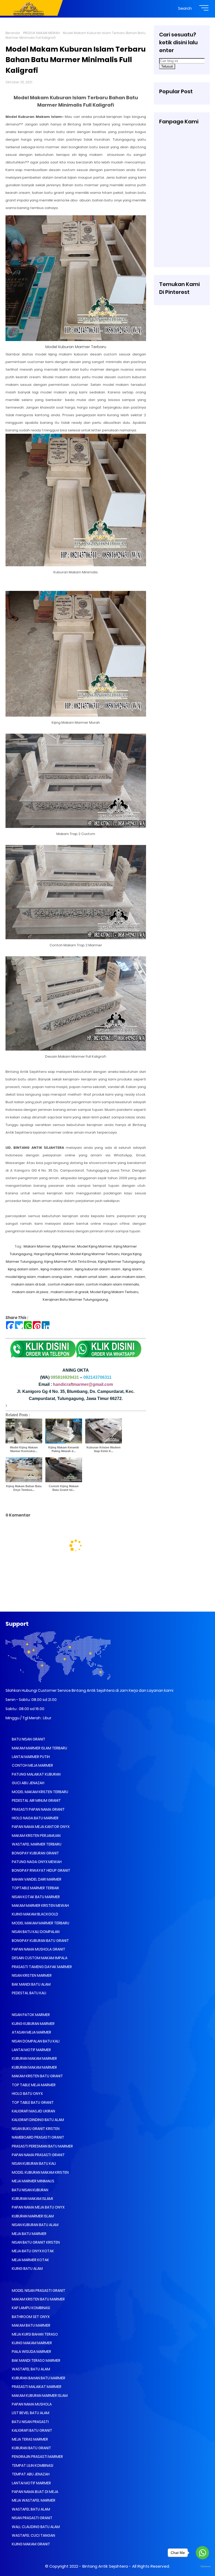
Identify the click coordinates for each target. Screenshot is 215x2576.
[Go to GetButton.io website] (202, 2567)
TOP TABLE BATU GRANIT (32, 2102)
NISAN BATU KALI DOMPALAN (35, 1932)
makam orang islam (55, 1277)
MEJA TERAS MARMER (29, 2439)
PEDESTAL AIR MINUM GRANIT (36, 1800)
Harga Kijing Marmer (51, 1254)
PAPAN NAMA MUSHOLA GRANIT (38, 1949)
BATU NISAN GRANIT (28, 1739)
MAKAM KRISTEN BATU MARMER (38, 2299)
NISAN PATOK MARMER (30, 2015)
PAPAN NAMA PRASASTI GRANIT (38, 2155)
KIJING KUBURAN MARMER (33, 2024)
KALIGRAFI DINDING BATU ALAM (37, 2120)
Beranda (13, 33)
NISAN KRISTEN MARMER (31, 1975)
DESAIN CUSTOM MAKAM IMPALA (39, 1958)
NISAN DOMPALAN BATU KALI (35, 2041)
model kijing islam (21, 1277)
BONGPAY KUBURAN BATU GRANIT (40, 1941)
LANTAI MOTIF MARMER (31, 2050)
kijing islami (132, 1269)
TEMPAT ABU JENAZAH (30, 2474)
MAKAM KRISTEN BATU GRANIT (37, 2076)
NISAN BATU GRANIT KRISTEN (35, 2242)
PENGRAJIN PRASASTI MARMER (37, 2457)
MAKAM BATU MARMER (31, 2325)
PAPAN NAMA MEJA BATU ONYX (38, 2207)
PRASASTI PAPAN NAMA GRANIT (38, 1809)
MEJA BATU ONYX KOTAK (33, 2251)
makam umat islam (91, 1277)
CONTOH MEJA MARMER (32, 1765)
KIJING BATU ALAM (27, 2269)
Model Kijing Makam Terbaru (114, 1292)
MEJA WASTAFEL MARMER (33, 2500)
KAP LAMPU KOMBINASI (31, 2308)
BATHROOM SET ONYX (30, 2317)
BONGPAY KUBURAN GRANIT (35, 1853)
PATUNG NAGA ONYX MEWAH (36, 1862)
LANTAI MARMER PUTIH (30, 1757)
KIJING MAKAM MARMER (31, 2343)
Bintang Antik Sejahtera (105, 2566)
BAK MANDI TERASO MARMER (36, 2360)
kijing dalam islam (23, 1269)
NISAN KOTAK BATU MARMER (35, 1897)
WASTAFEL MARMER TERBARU (36, 1844)
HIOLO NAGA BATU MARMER (35, 1818)
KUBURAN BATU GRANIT (31, 2448)
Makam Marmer (37, 1246)
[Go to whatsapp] (202, 2553)
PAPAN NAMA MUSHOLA (31, 2404)
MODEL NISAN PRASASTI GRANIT (38, 2291)
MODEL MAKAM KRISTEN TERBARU (40, 1792)
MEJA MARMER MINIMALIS (33, 2181)
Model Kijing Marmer (95, 1246)
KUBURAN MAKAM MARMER (34, 2058)
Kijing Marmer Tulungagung (121, 1262)
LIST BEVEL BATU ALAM (30, 2413)
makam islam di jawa (30, 1292)
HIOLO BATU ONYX (27, 2094)
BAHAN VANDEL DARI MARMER (36, 1879)
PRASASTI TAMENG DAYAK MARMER (41, 1967)
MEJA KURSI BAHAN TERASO (34, 2334)
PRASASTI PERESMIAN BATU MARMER (42, 2146)
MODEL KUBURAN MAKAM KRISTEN (40, 2172)
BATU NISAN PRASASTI (30, 2422)
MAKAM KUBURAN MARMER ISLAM (39, 2396)
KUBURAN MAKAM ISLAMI (32, 2199)
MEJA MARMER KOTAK (30, 2260)
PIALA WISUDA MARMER (31, 2352)
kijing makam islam (56, 1269)
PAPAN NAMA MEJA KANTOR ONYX (40, 1827)
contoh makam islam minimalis (112, 1284)
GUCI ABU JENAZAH (28, 1783)
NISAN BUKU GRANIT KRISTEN (35, 2129)
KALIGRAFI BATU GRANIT (32, 2430)
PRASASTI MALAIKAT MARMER (36, 2387)
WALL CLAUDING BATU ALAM (35, 2527)
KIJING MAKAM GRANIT (31, 2544)
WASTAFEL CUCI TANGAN (33, 2535)
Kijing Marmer (64, 1246)
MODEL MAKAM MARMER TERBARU (40, 1923)
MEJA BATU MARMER (29, 2234)
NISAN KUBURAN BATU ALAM (35, 2225)
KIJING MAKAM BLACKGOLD (35, 1914)
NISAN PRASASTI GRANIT (32, 2518)
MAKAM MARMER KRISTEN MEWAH (40, 1905)
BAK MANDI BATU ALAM (31, 1984)
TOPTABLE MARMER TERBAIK (35, 1888)
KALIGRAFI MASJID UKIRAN (33, 2111)
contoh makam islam (66, 1284)
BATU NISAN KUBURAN (30, 2190)
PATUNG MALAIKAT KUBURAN (36, 1774)
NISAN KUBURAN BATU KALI (33, 2163)
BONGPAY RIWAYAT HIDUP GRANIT (41, 1870)
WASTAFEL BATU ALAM (31, 2369)
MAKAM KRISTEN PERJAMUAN (36, 1836)
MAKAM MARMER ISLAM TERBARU (39, 1748)
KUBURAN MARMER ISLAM (32, 2216)
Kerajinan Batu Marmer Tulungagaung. (76, 1300)
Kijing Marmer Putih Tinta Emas (70, 1262)
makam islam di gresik (70, 1292)
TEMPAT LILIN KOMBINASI (32, 2465)
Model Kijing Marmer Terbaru (95, 1254)
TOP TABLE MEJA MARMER (33, 2085)
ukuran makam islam (128, 1277)
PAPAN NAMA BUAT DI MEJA (35, 2492)
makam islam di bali (28, 1284)
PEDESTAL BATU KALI (29, 1993)
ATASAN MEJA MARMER (31, 2032)
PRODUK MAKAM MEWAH (41, 33)
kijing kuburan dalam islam (98, 1269)
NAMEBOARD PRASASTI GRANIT (38, 2137)
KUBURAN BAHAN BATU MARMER (38, 2378)
